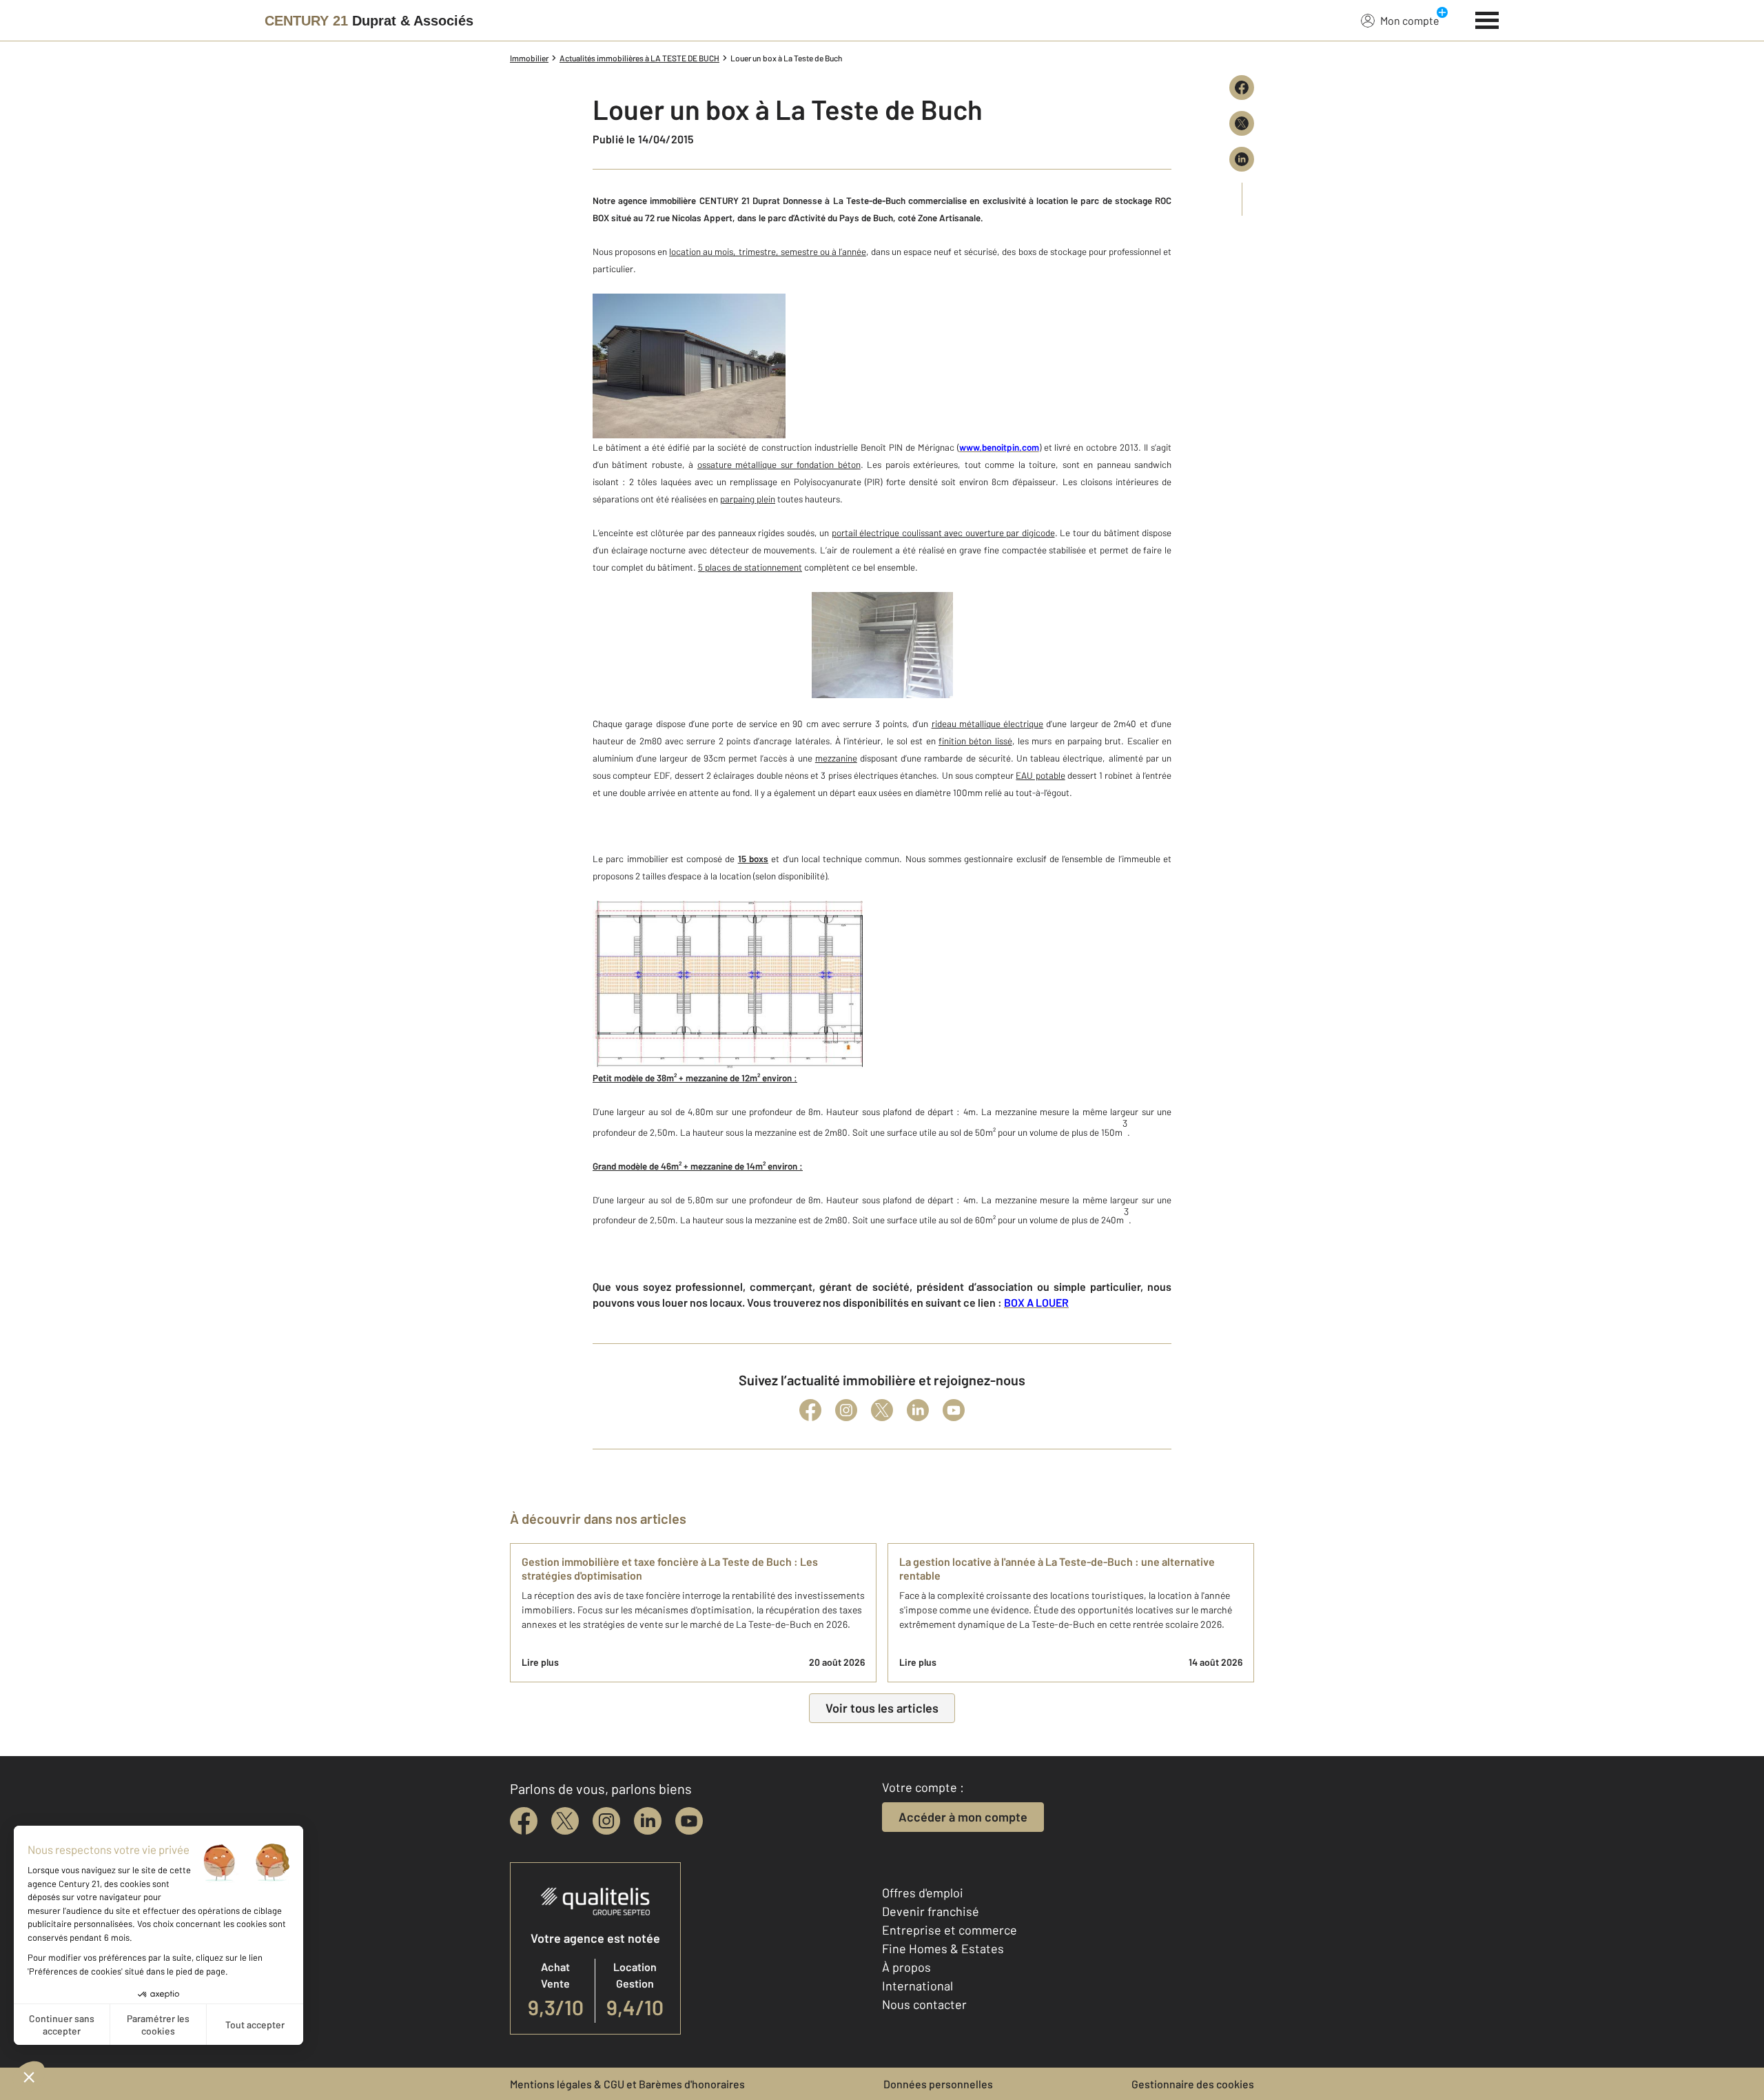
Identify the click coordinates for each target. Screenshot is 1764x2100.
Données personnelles (938, 2084)
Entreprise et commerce (950, 1930)
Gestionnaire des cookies (1193, 2084)
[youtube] (689, 1821)
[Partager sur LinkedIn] (1242, 159)
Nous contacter (924, 2004)
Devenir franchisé (931, 1911)
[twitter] (565, 1821)
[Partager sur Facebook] (1242, 88)
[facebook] (524, 1821)
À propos (906, 1967)
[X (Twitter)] (882, 1410)
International (917, 1986)
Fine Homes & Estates (943, 1948)
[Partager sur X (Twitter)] (1242, 123)
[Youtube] (954, 1410)
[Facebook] (810, 1410)
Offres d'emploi (923, 1893)
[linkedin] (648, 1821)
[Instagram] (846, 1410)
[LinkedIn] (918, 1410)
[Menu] (1487, 19)
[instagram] (606, 1821)
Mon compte (1410, 20)
